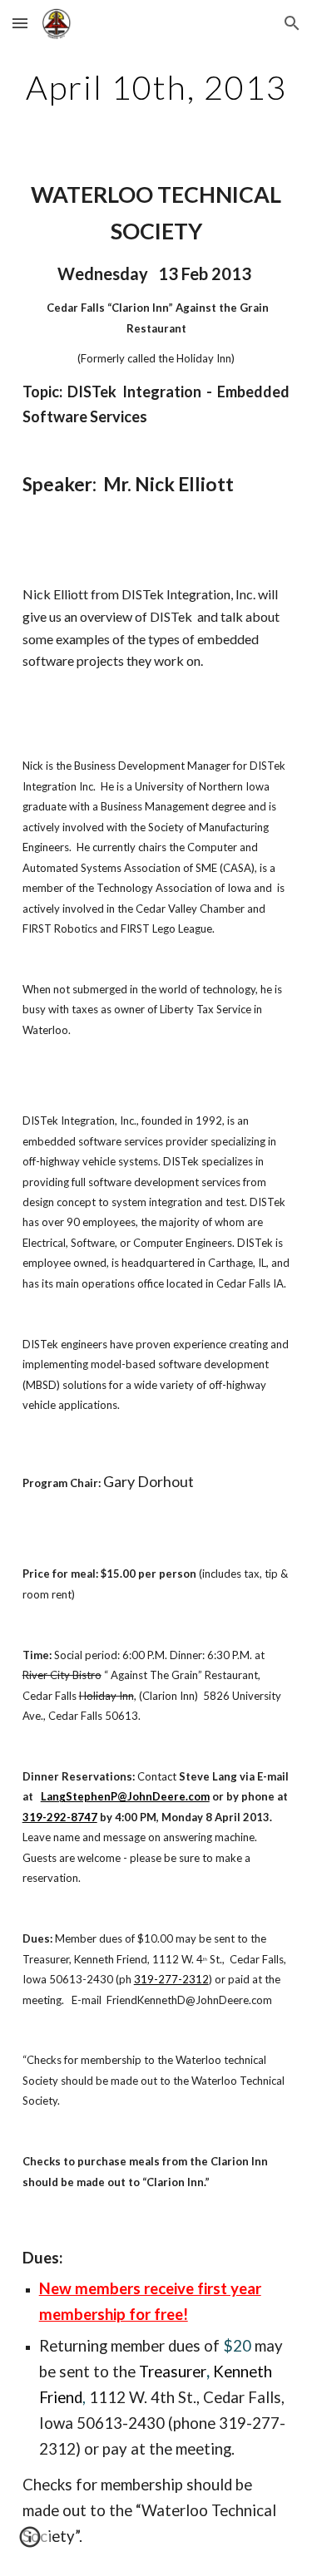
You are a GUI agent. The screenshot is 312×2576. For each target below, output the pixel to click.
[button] (20, 23)
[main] (156, 87)
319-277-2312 (171, 1979)
